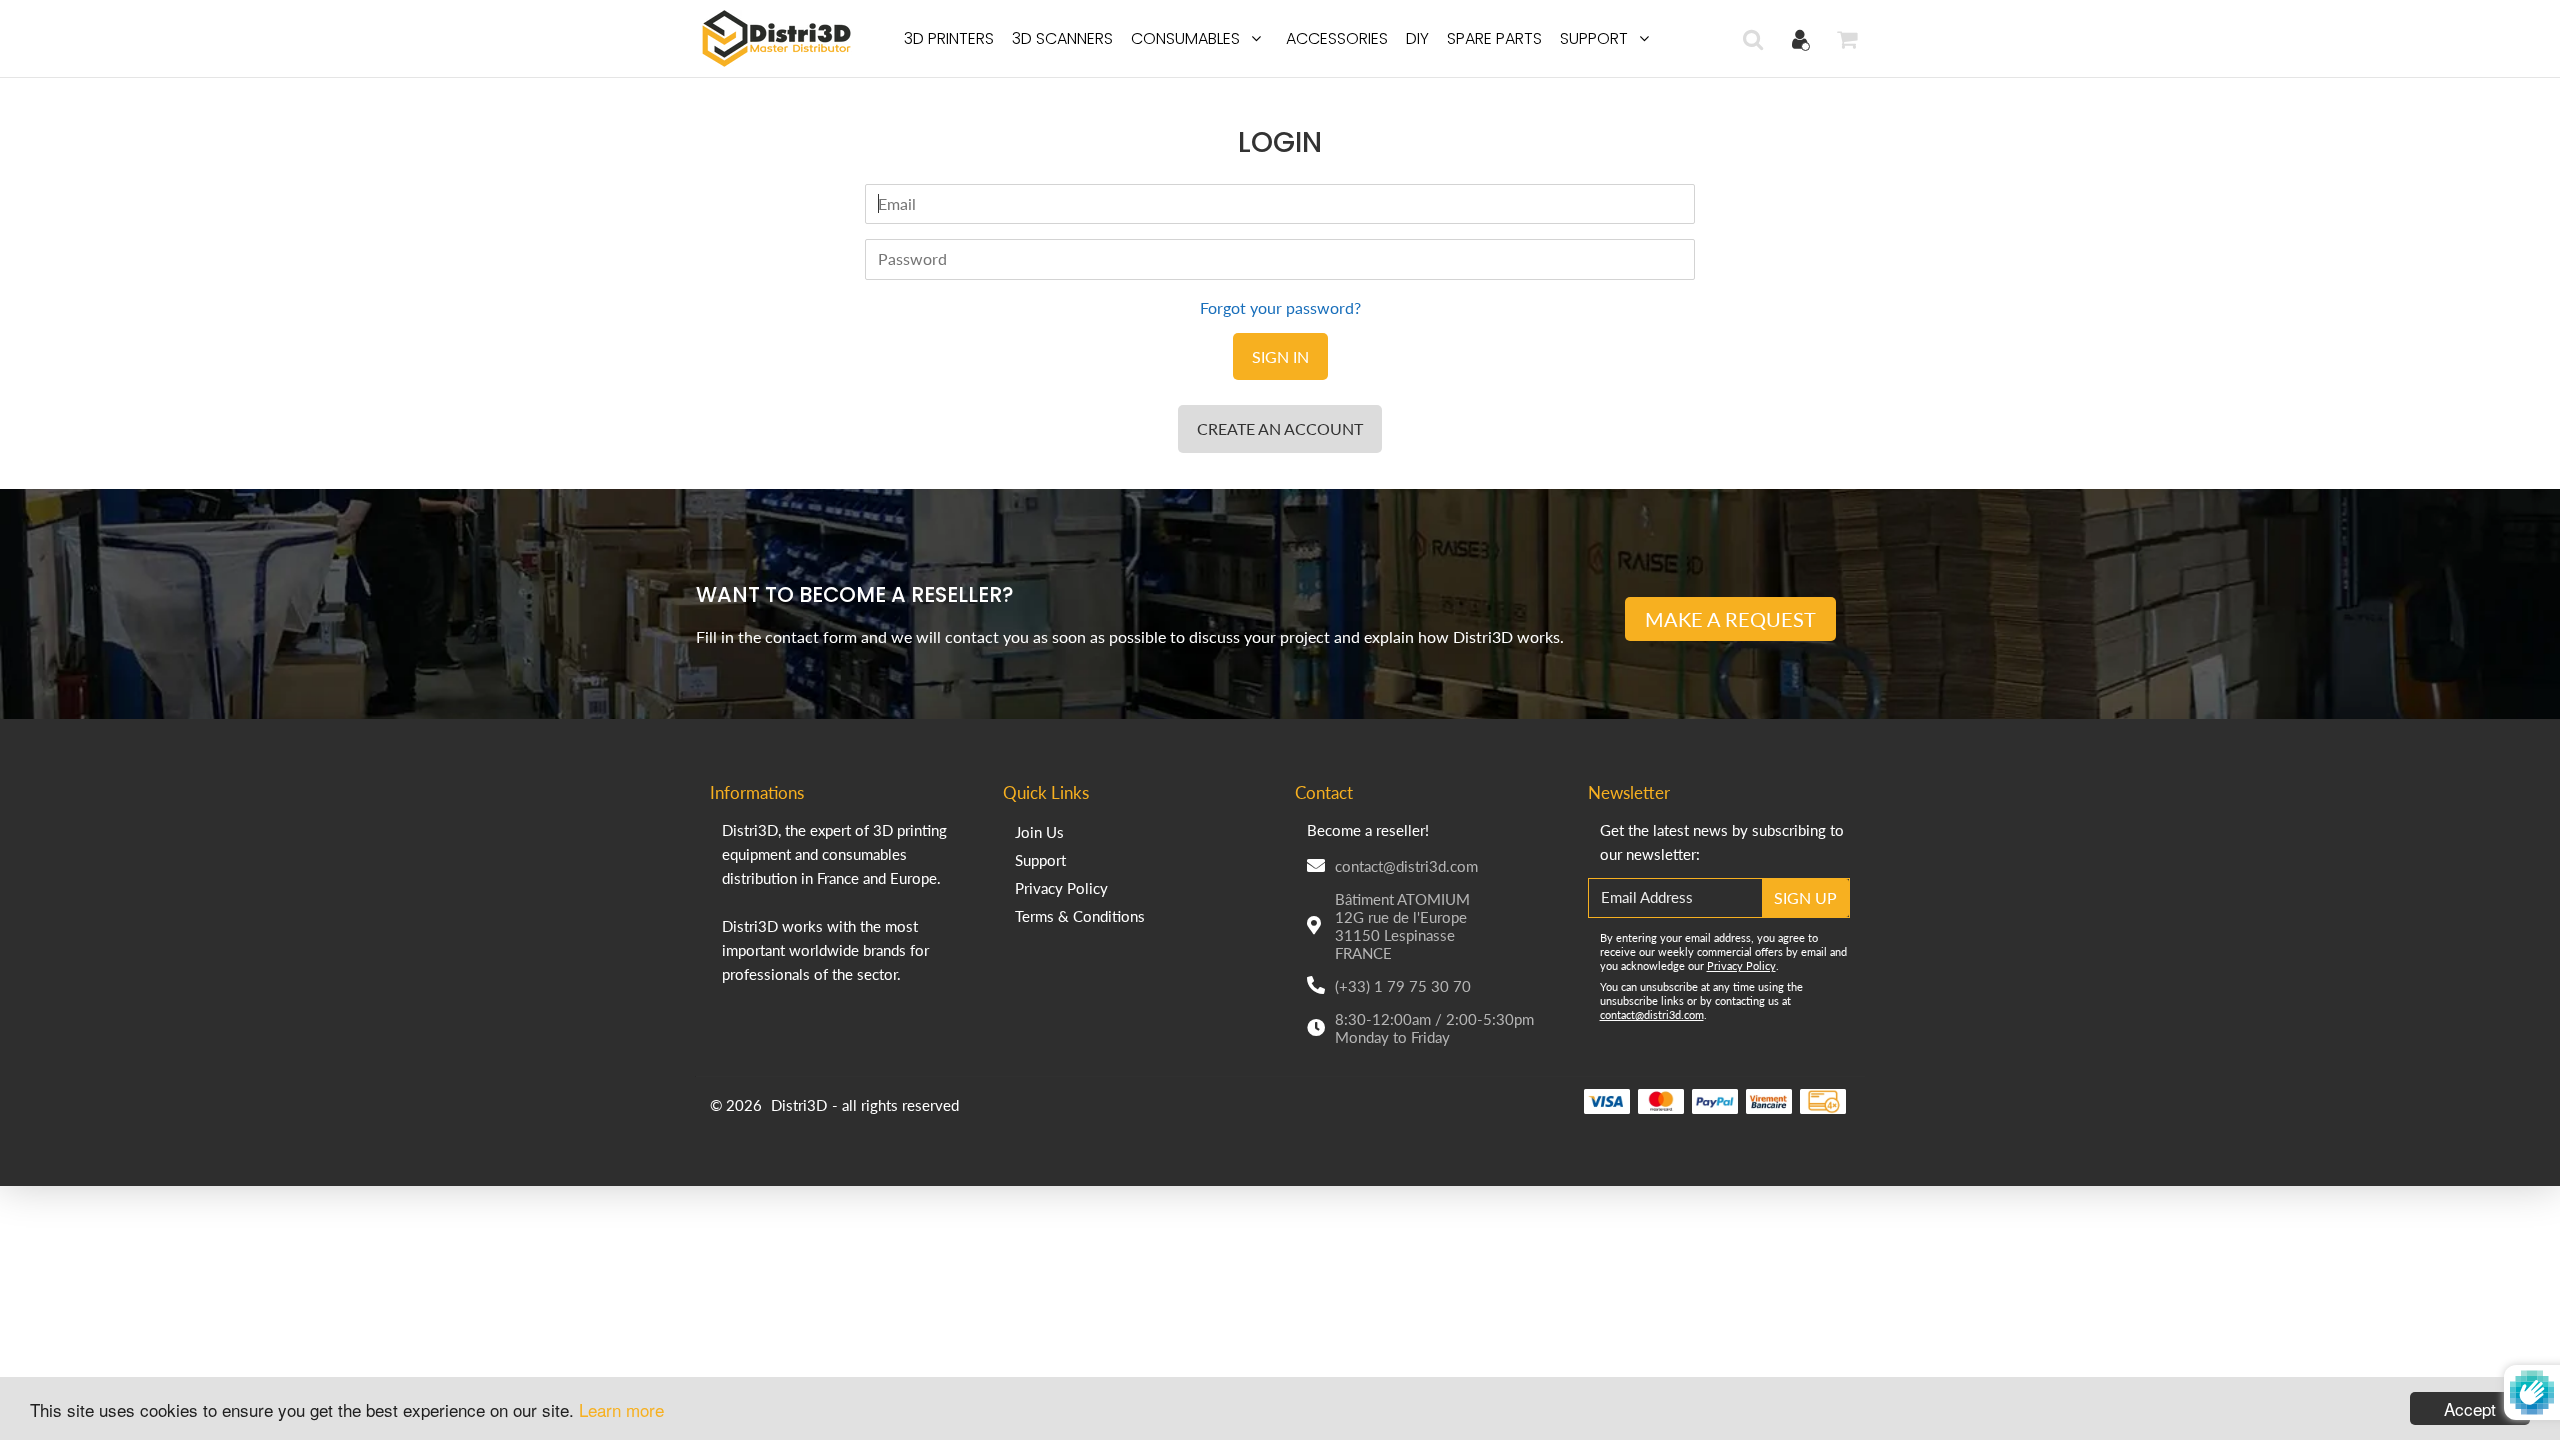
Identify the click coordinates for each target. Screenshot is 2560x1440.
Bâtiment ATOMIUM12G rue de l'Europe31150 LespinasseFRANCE (1402, 926)
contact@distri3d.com (1406, 866)
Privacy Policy (1061, 888)
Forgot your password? (1280, 307)
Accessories (1337, 38)
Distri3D (799, 1105)
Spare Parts (1494, 38)
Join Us (1039, 832)
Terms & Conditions (1080, 916)
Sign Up (1805, 897)
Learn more (621, 1409)
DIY (1417, 38)
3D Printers (949, 38)
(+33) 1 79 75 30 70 (1403, 986)
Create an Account (1280, 428)
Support (1594, 38)
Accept (2470, 1408)
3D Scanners (1062, 38)
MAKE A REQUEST (1730, 619)
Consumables (1185, 38)
